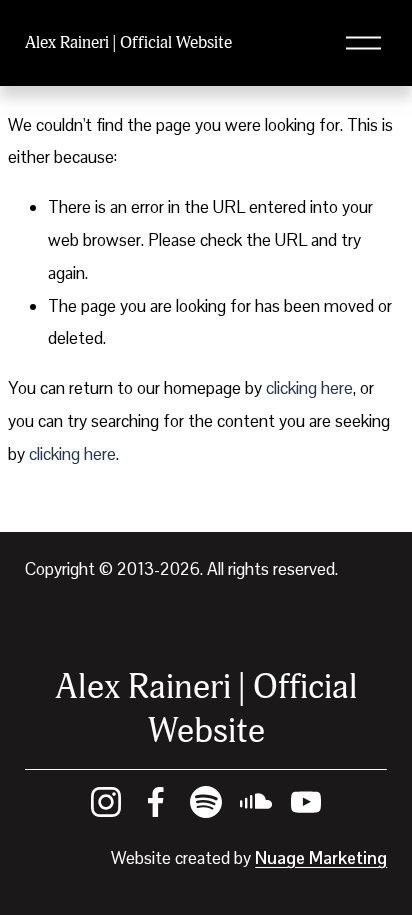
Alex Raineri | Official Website (128, 42)
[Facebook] (156, 802)
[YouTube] (306, 802)
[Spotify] (206, 802)
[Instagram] (106, 802)
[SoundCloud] (256, 802)
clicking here (309, 388)
